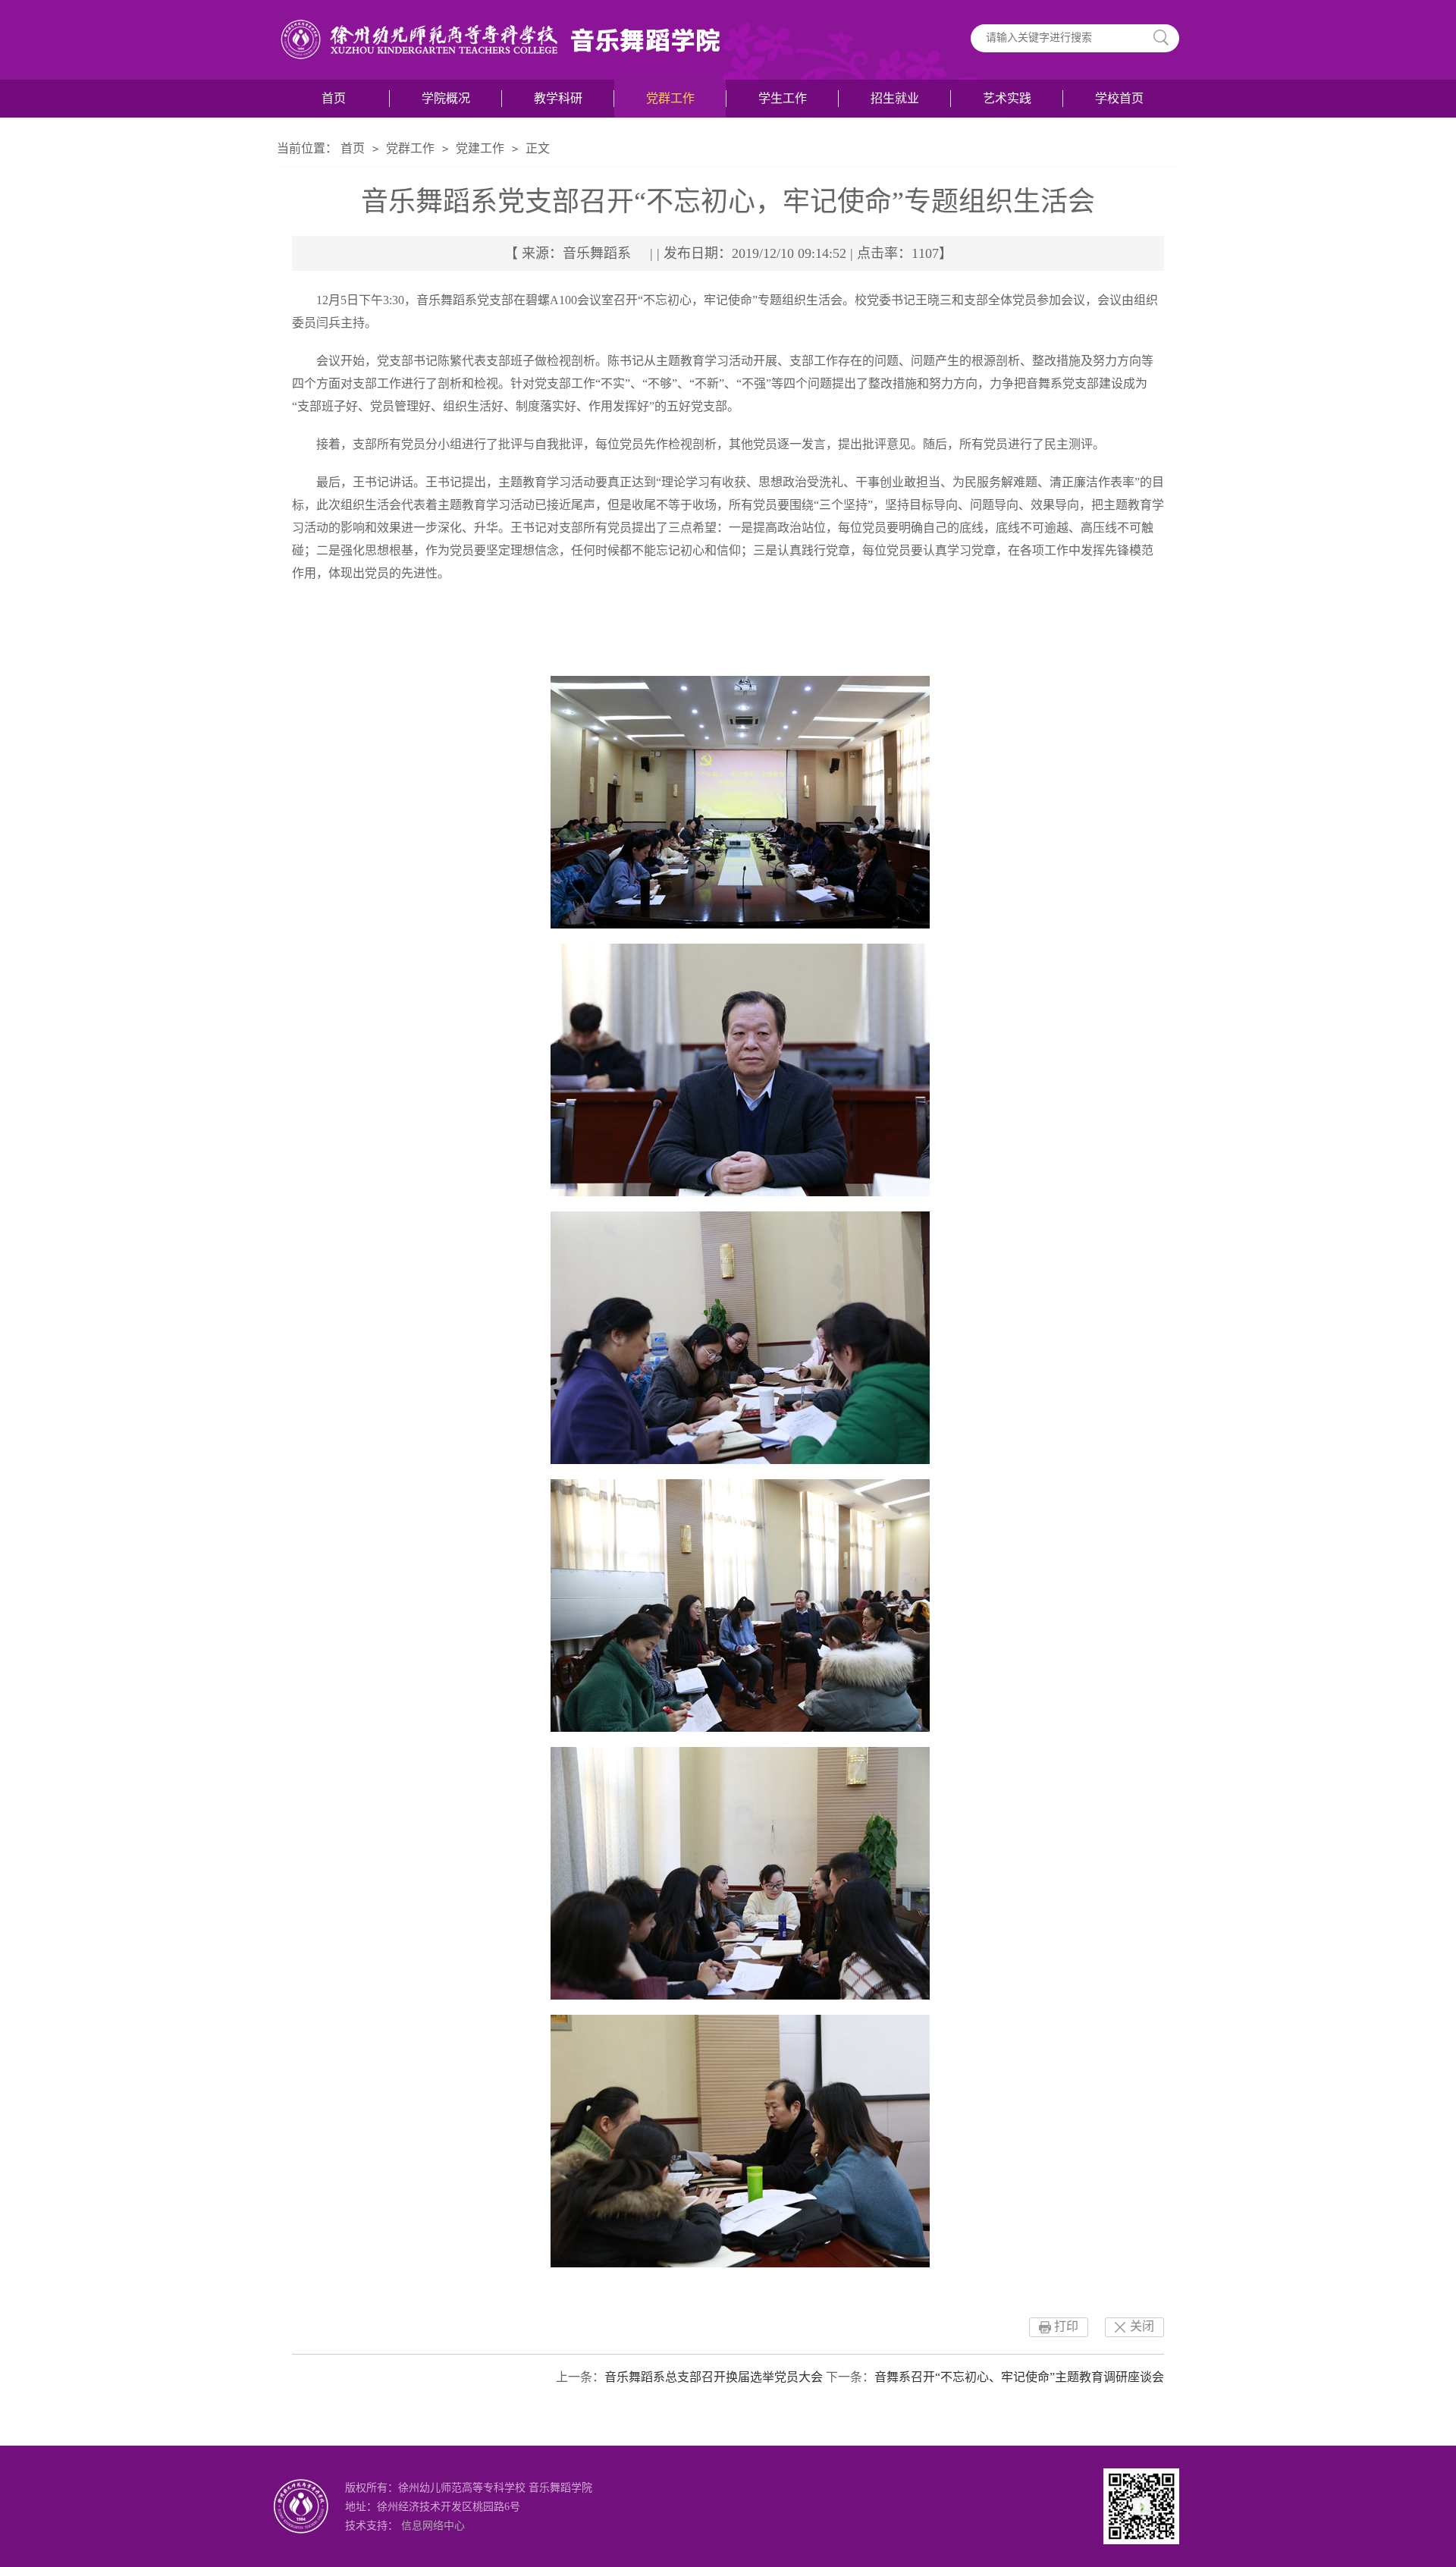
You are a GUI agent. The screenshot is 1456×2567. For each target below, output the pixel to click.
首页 (334, 98)
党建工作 (480, 148)
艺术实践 (1007, 98)
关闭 (1142, 2326)
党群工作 (670, 98)
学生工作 (783, 98)
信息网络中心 (433, 2526)
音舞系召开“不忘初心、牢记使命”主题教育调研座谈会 (1019, 2377)
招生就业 (895, 98)
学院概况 (446, 98)
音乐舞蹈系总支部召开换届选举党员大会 (714, 2377)
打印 (1066, 2326)
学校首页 (1119, 98)
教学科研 (558, 98)
